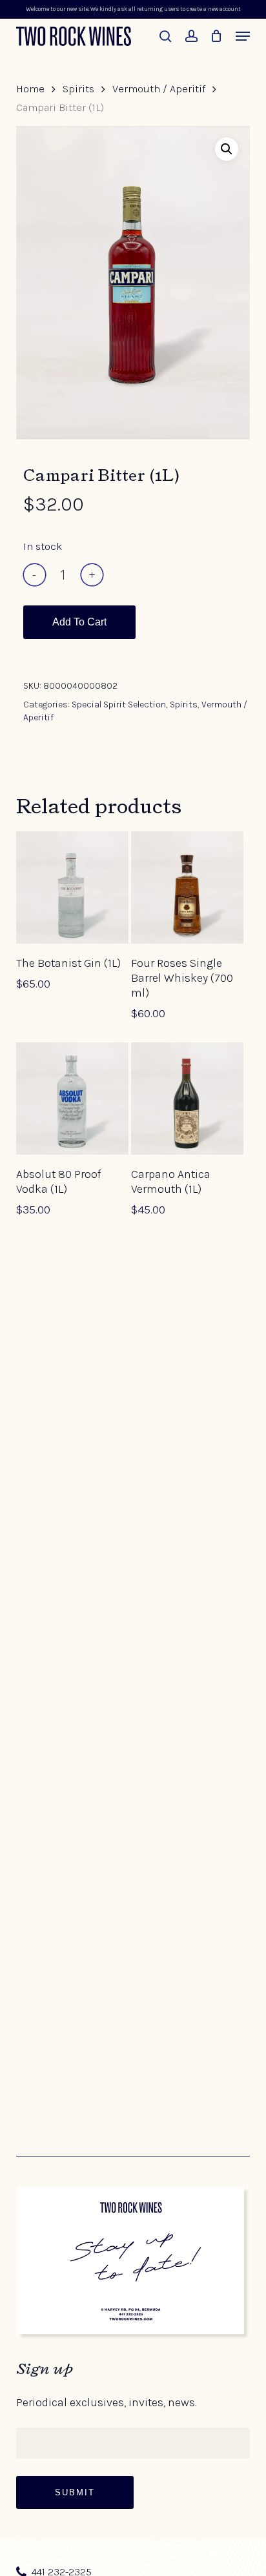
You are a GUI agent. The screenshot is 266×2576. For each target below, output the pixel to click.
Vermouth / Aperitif (159, 89)
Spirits (78, 89)
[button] (243, 36)
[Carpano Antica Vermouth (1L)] (187, 1099)
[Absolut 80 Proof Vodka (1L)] (72, 1099)
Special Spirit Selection (119, 705)
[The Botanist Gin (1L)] (72, 887)
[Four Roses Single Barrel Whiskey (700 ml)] (187, 887)
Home (30, 89)
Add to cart (79, 622)
